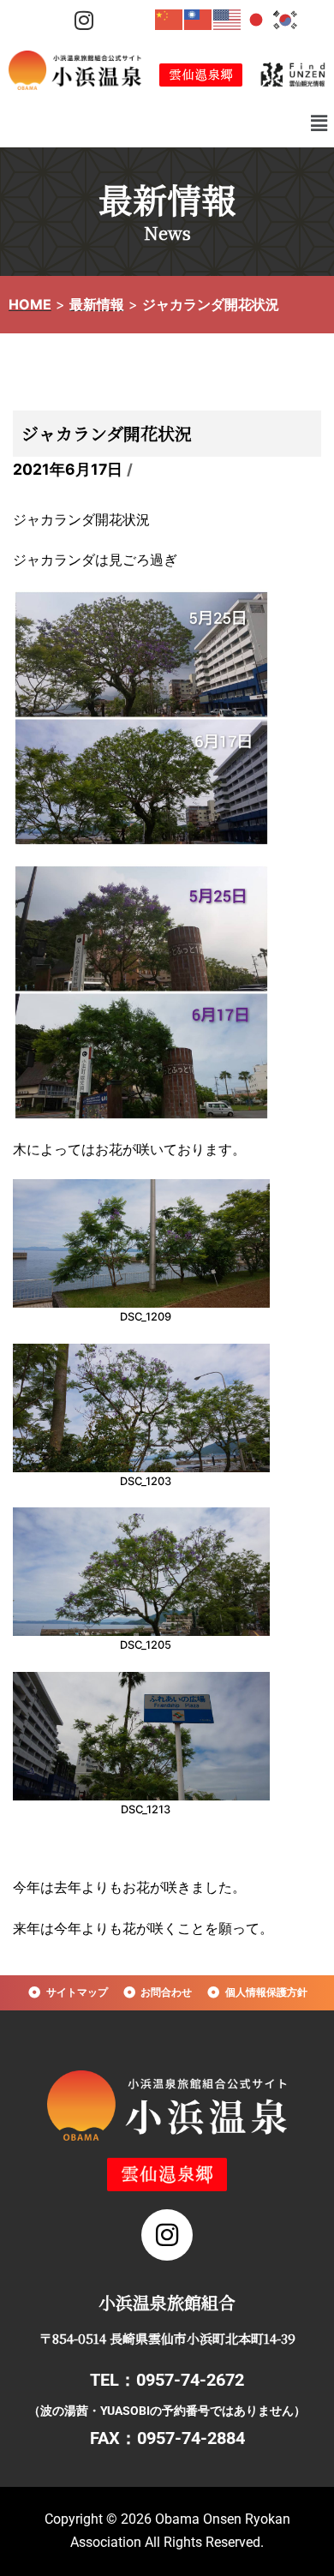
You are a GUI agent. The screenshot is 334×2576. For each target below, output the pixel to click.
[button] (319, 123)
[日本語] (257, 19)
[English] (228, 19)
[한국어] (286, 19)
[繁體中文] (199, 19)
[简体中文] (170, 19)
